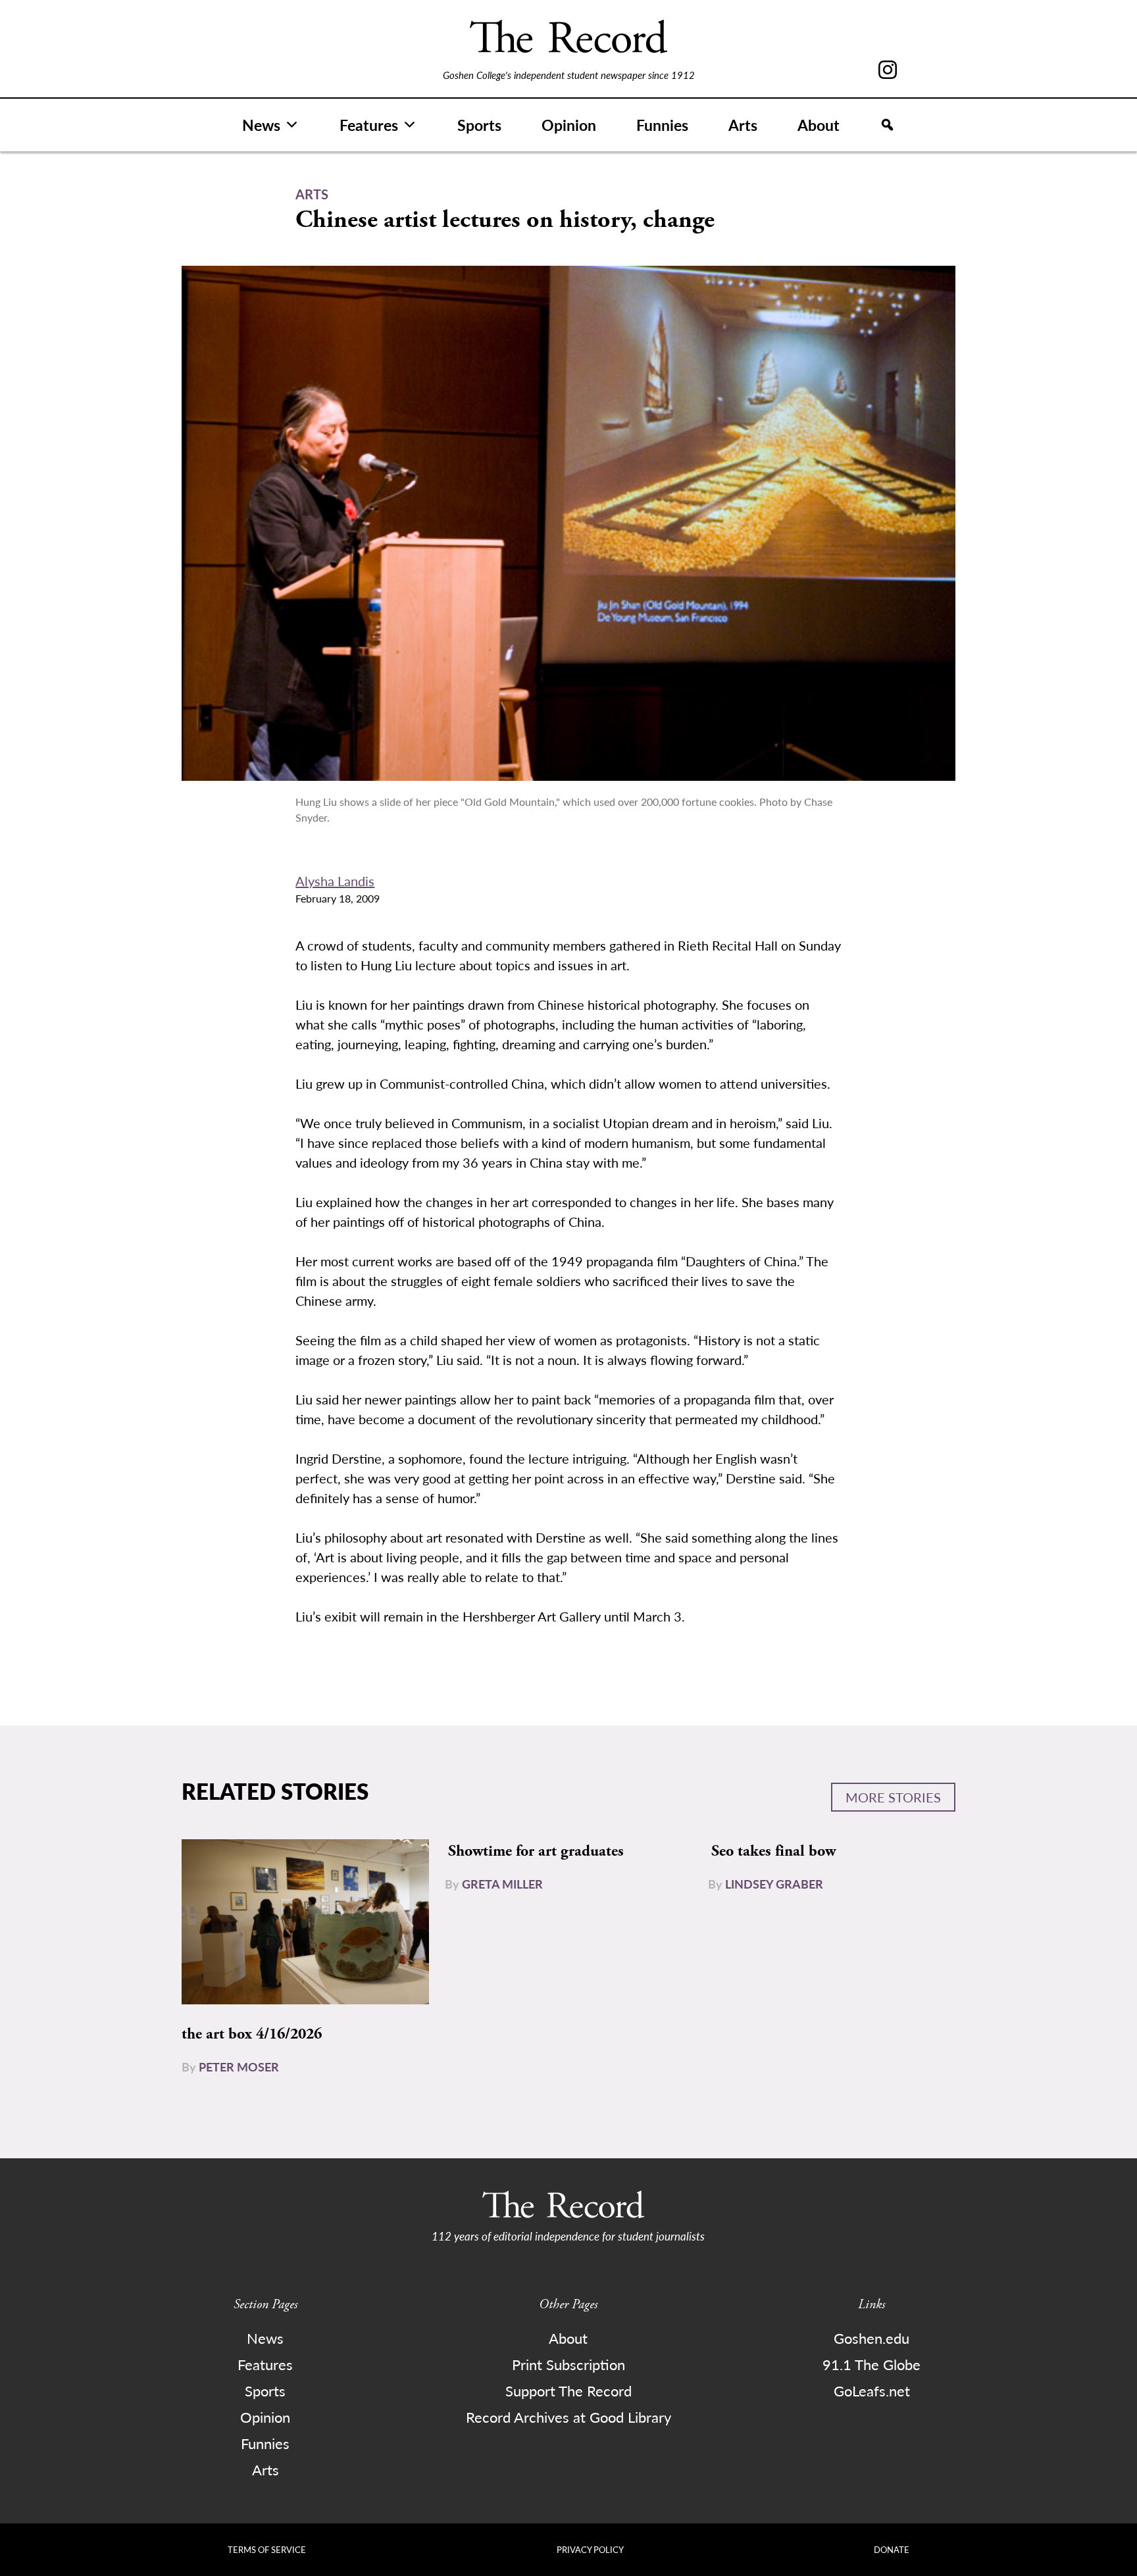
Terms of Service (267, 2549)
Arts (743, 125)
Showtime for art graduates (536, 1851)
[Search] (887, 125)
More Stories (893, 1797)
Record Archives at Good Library (568, 2417)
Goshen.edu (872, 2338)
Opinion (569, 125)
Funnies (662, 125)
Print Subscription (568, 2364)
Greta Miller (502, 1884)
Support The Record (568, 2390)
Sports (479, 125)
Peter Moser (239, 2067)
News (261, 125)
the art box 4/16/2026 (252, 2034)
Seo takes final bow (773, 1851)
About (819, 125)
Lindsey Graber (774, 1884)
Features (369, 125)
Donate (892, 2549)
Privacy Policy (590, 2549)
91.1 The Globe (872, 2364)
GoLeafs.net (872, 2390)
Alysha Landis (335, 881)
